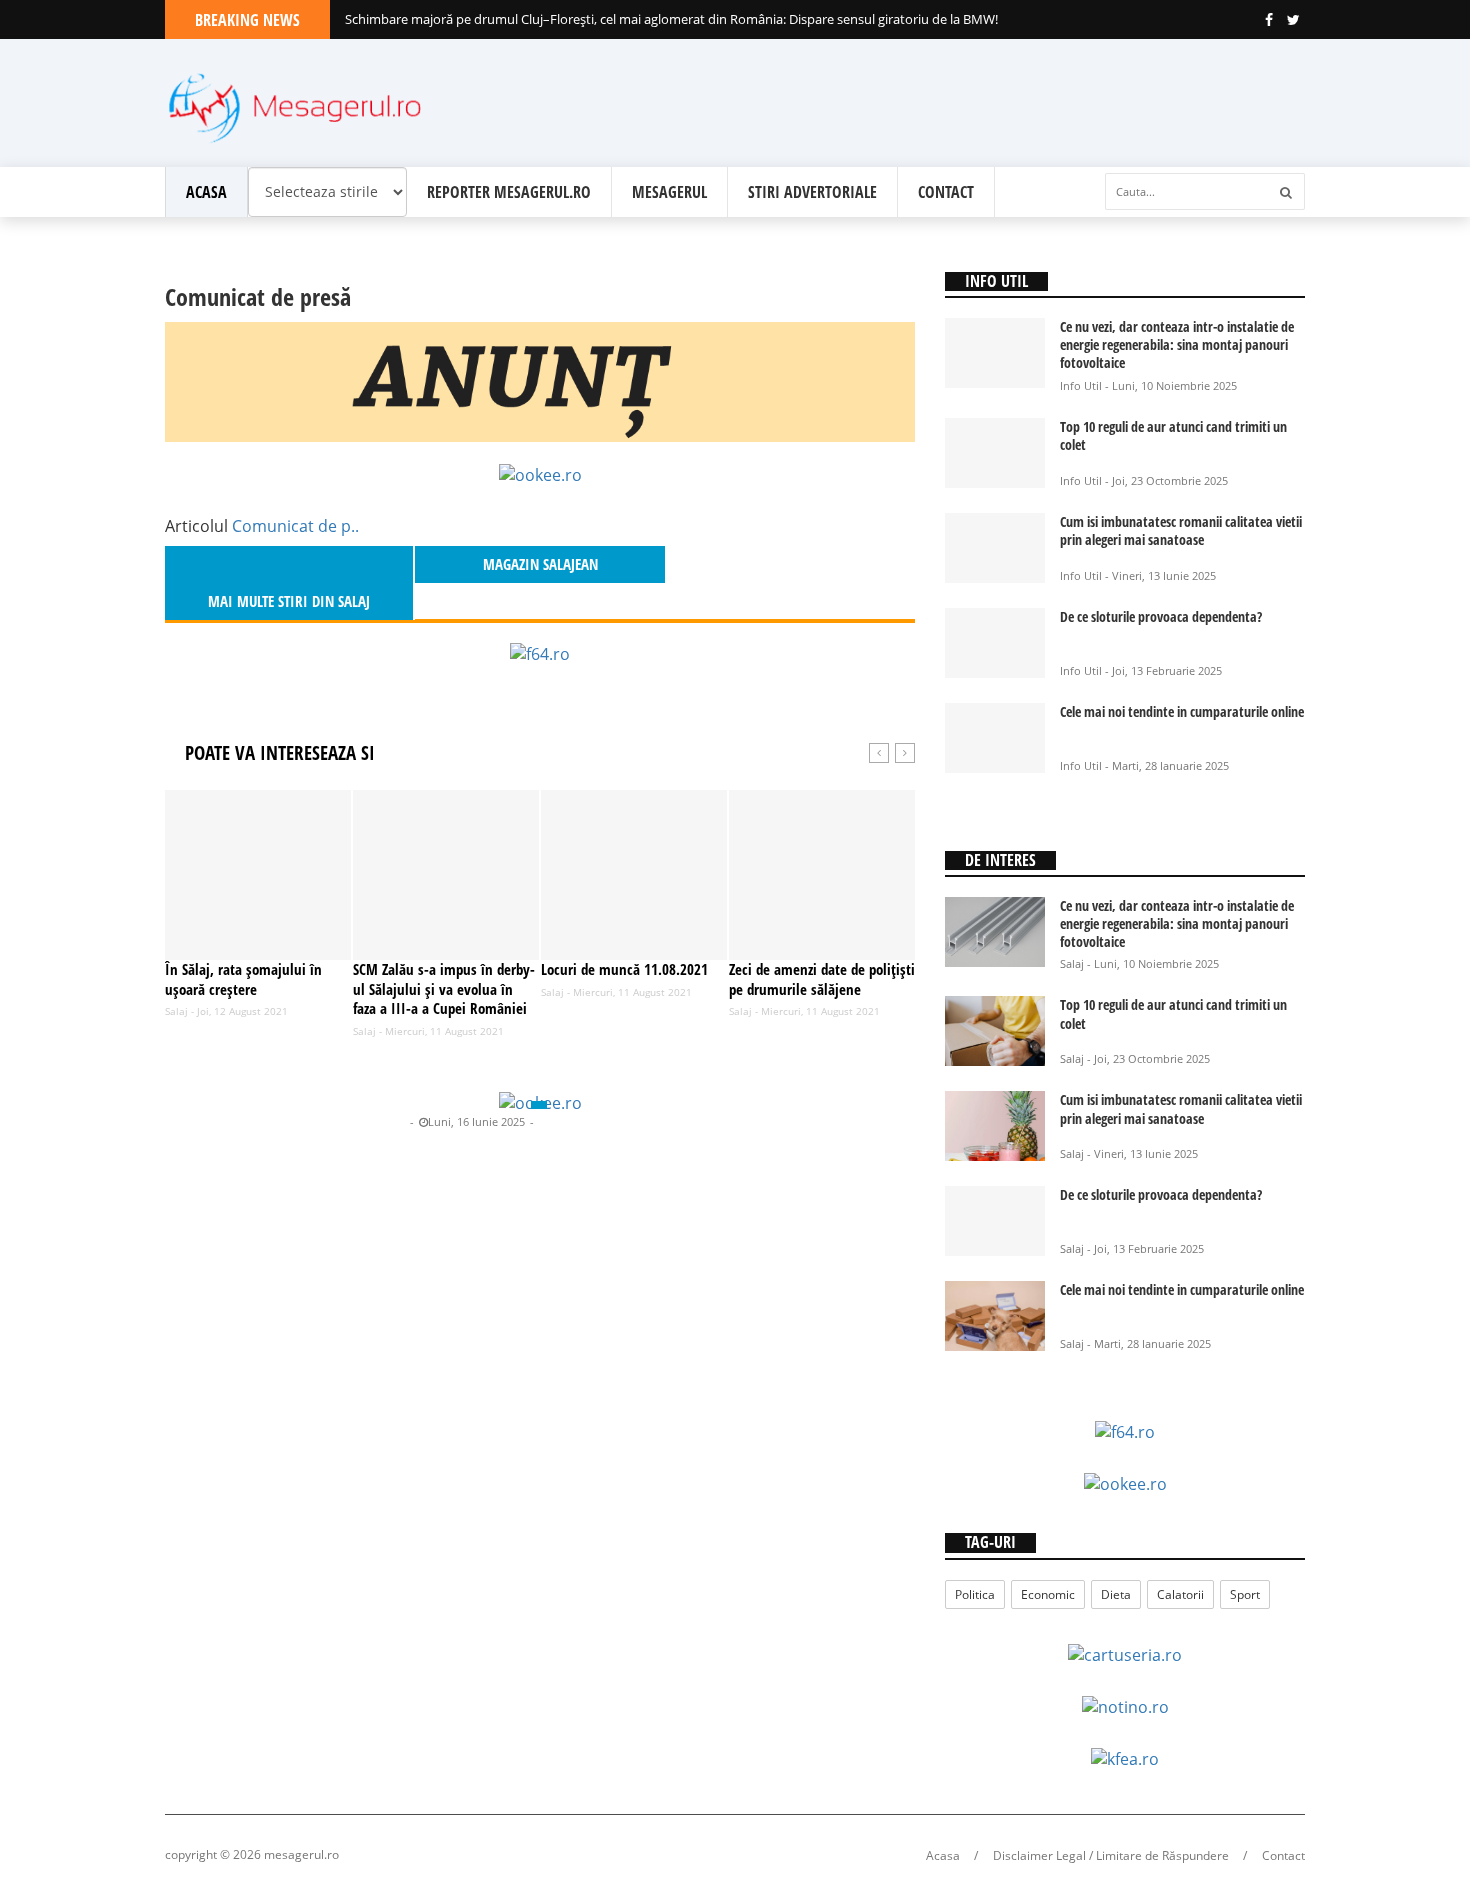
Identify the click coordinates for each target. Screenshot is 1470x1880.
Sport (1245, 1594)
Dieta (1116, 1594)
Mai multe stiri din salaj (289, 601)
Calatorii (1180, 1594)
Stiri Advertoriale (812, 192)
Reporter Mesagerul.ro (509, 192)
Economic (1048, 1594)
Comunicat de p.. (295, 526)
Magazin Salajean (360, 1121)
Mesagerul (669, 192)
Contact (946, 192)
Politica (975, 1594)
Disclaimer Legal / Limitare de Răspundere (1111, 1855)
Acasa (206, 192)
